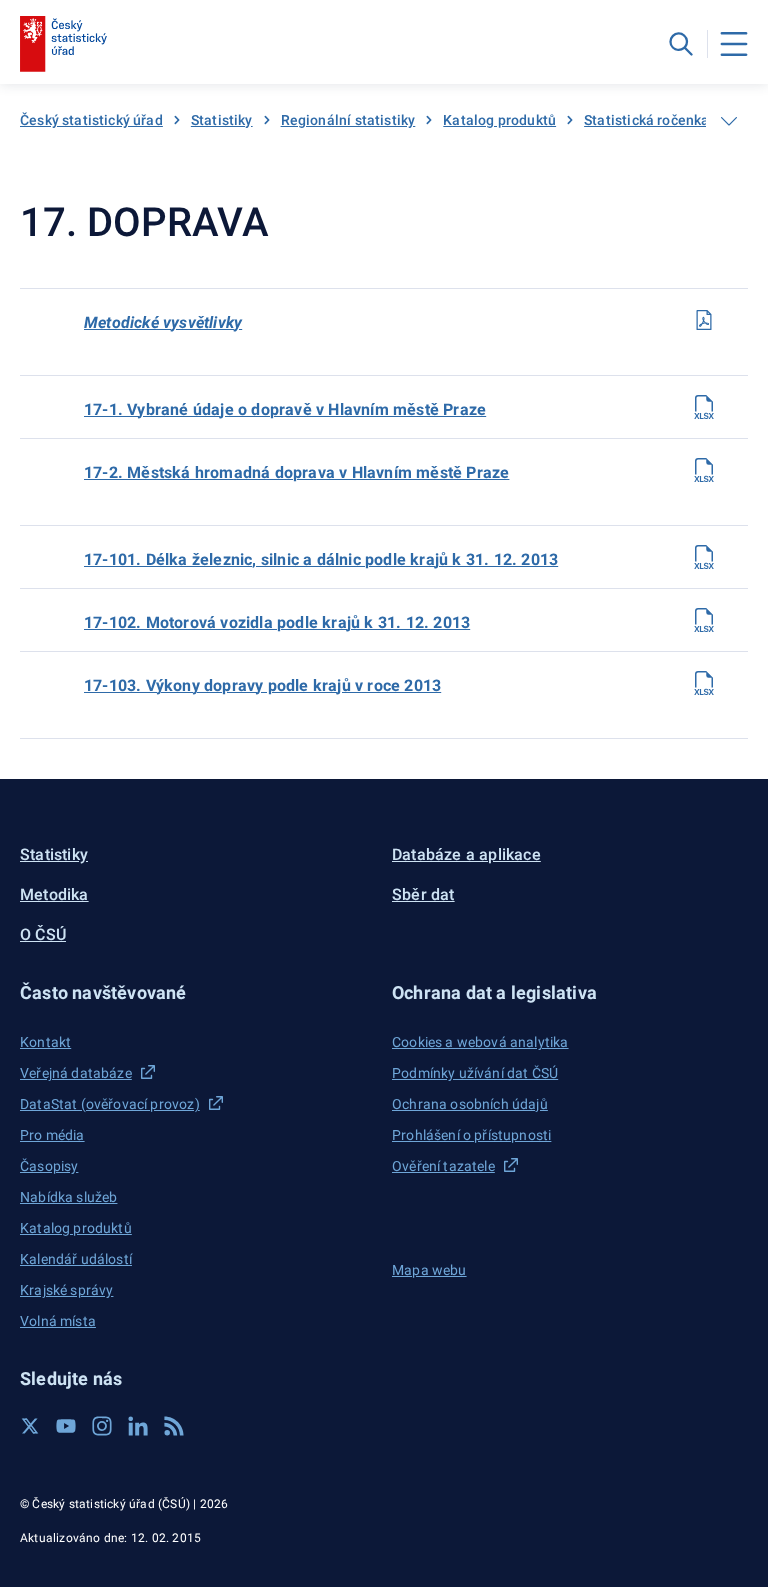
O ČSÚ (43, 934)
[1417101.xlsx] (704, 557)
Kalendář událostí (76, 1259)
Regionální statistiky (348, 120)
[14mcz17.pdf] (704, 320)
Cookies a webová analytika (480, 1042)
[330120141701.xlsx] (704, 407)
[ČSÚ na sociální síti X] (30, 1426)
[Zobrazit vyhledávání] (681, 44)
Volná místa (58, 1321)
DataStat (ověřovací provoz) (110, 1104)
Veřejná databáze (76, 1073)
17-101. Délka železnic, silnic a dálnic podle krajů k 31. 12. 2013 (321, 559)
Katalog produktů (499, 120)
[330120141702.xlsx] (704, 470)
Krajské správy (66, 1290)
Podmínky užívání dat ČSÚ (475, 1073)
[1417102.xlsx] (704, 620)
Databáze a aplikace (466, 854)
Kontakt (45, 1042)
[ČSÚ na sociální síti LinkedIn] (138, 1426)
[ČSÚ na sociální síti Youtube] (66, 1426)
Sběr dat (423, 894)
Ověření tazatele (443, 1166)
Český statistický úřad (91, 120)
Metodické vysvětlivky (163, 322)
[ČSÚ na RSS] (174, 1426)
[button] (198, 992)
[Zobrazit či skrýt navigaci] (729, 121)
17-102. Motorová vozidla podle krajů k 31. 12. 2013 (277, 622)
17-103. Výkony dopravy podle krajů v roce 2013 (262, 685)
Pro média (52, 1135)
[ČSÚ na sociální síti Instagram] (102, 1426)
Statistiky (222, 120)
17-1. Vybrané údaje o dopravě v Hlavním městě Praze (285, 409)
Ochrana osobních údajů (470, 1104)
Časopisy (49, 1166)
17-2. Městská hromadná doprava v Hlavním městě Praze (296, 472)
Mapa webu (429, 1270)
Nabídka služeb (68, 1197)
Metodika (54, 894)
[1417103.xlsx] (704, 683)
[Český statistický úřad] (63, 44)
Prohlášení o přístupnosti (471, 1135)
